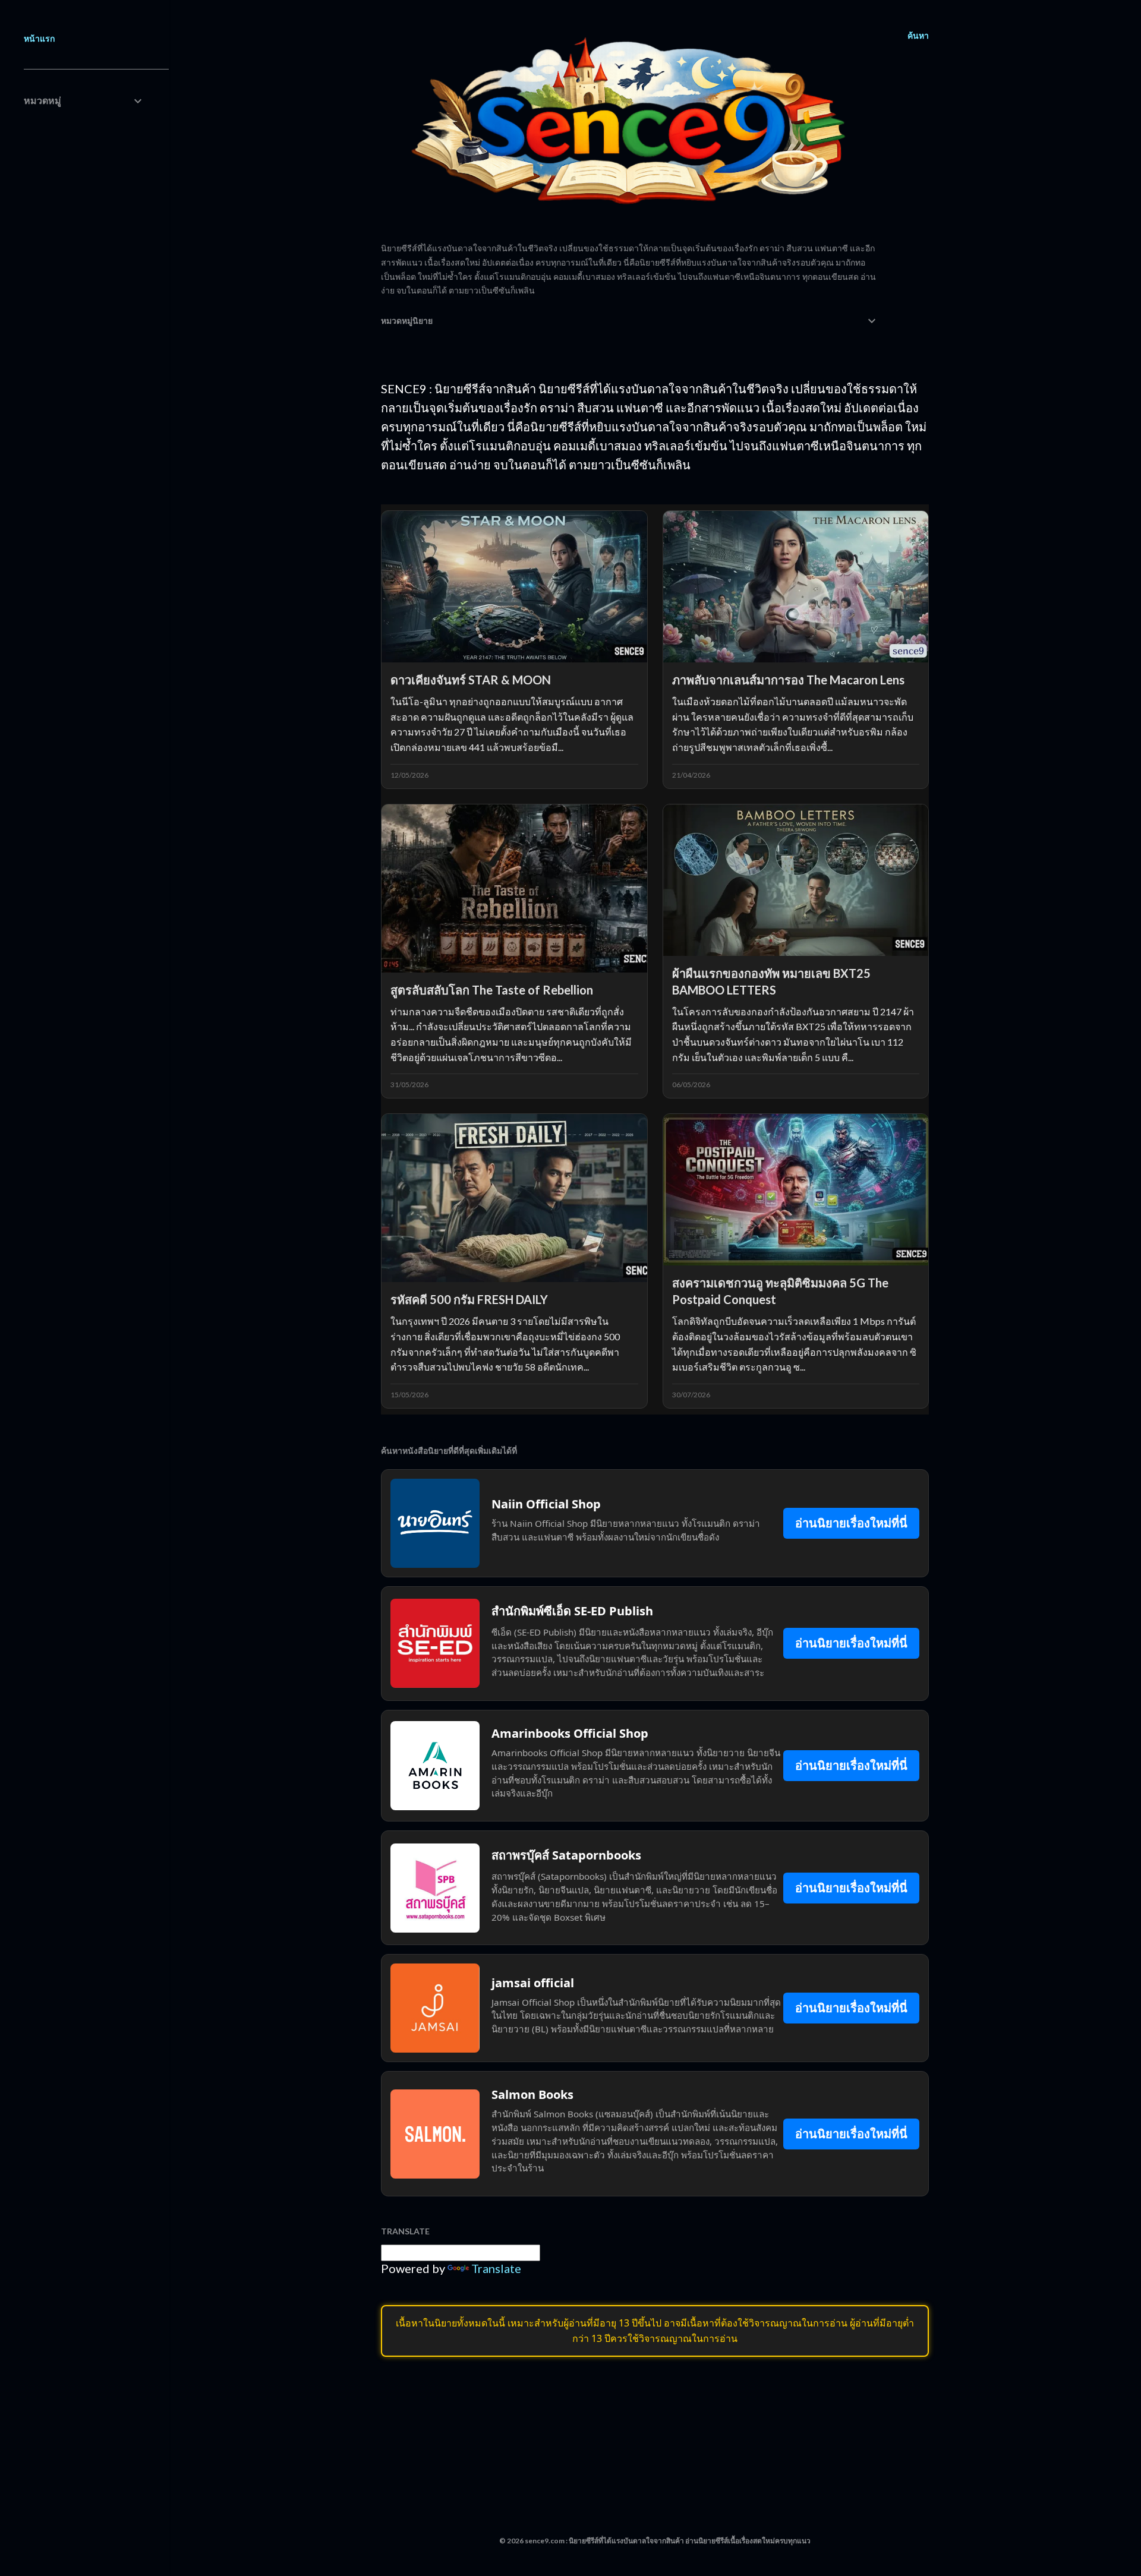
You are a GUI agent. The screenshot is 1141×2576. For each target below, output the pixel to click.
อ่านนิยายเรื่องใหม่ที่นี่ (851, 1523)
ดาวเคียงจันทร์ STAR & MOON (471, 680)
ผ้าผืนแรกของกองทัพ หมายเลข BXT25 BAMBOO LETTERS (771, 981)
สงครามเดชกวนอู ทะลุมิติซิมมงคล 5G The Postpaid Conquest (780, 1291)
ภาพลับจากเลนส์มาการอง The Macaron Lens (788, 680)
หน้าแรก (39, 38)
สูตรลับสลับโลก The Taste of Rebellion (492, 990)
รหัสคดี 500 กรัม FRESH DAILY (469, 1299)
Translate (496, 2268)
